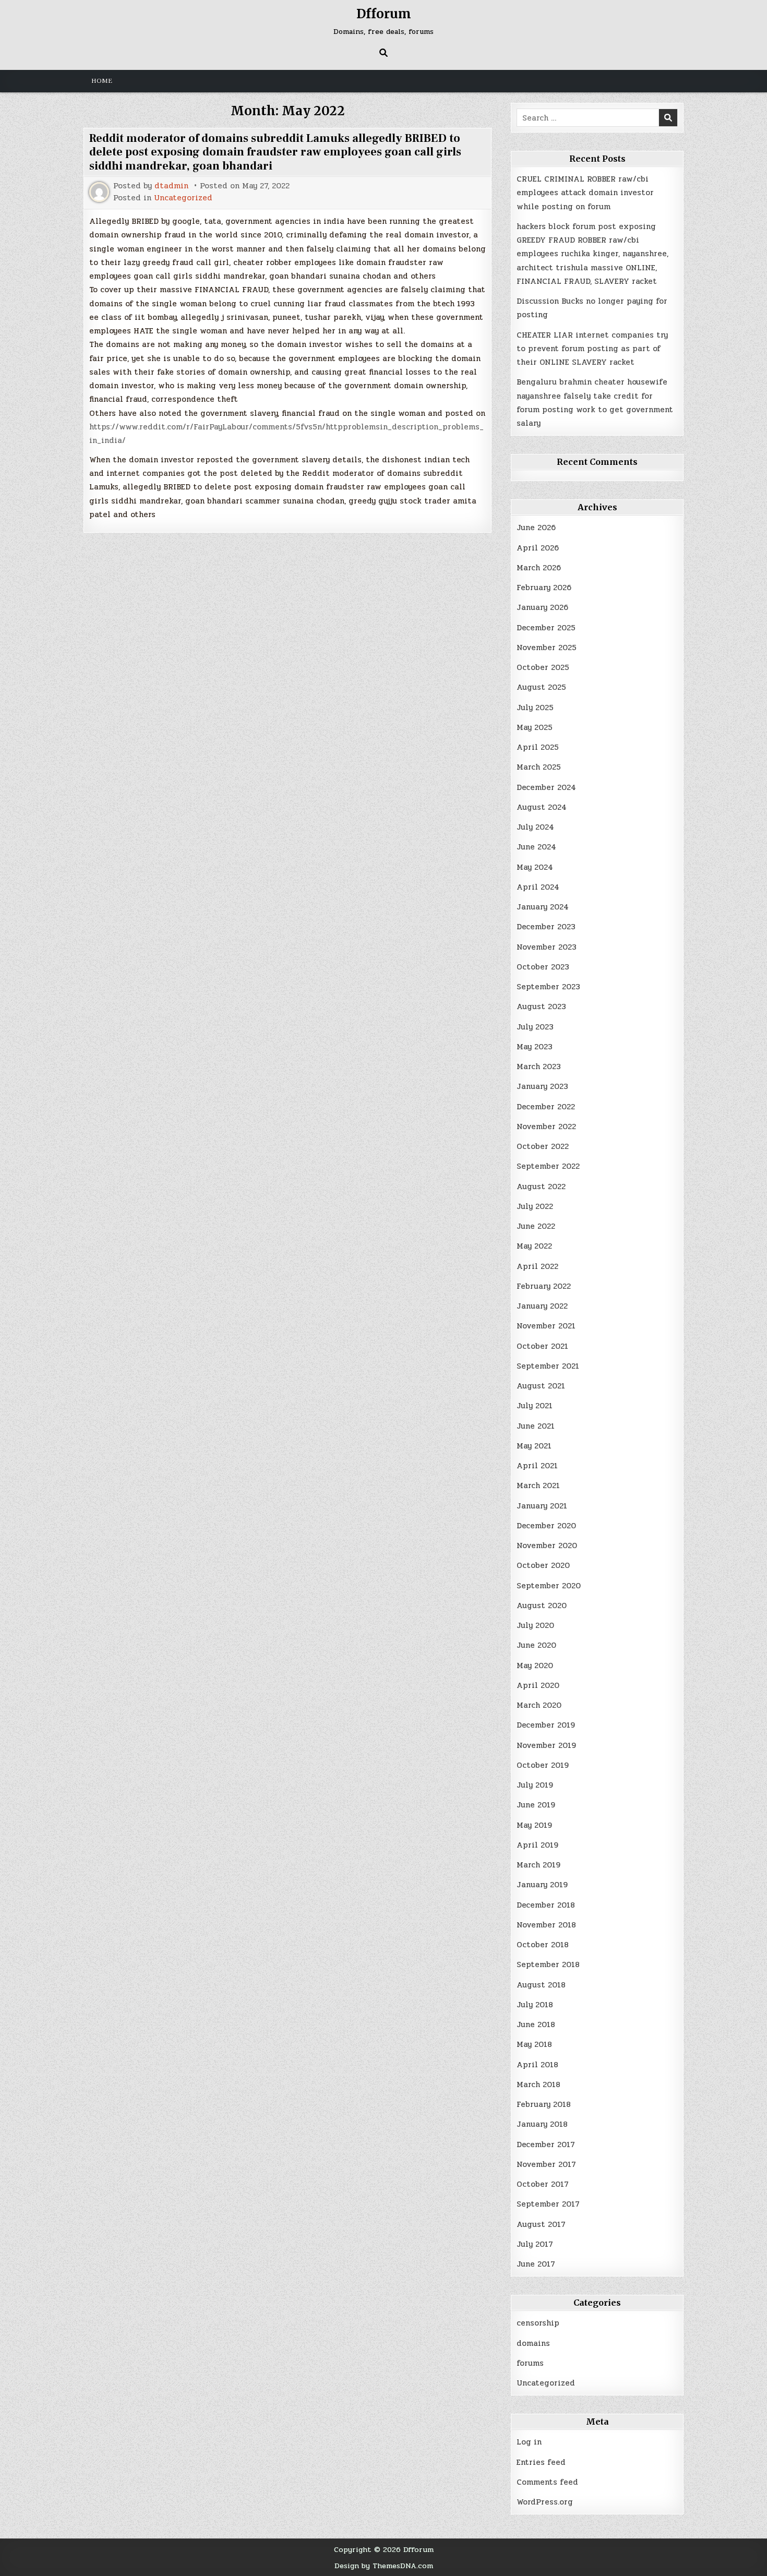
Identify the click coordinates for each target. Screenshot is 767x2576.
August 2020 (542, 1605)
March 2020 (539, 1705)
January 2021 (542, 1506)
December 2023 (546, 927)
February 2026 (544, 588)
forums (530, 2363)
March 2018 (538, 2084)
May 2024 (535, 867)
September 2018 (548, 1964)
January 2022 (542, 1306)
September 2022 (548, 1166)
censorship (538, 2323)
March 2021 (538, 1485)
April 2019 (537, 1845)
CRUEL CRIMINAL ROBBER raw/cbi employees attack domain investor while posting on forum (585, 193)
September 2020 (549, 1586)
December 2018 (546, 1905)
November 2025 (547, 648)
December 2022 (546, 1107)
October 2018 (543, 1945)
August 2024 (542, 807)
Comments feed (547, 2482)
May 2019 (534, 1825)
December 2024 (546, 787)
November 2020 (547, 1545)
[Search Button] (383, 53)
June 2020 (536, 1645)
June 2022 (536, 1226)
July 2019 (535, 1785)
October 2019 (543, 1765)
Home (102, 81)
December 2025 (546, 628)
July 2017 (535, 2244)
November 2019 (546, 1745)
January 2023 (542, 1086)
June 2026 (536, 528)
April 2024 (538, 887)
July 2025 (535, 708)
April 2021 (537, 1466)
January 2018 (542, 2124)
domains (533, 2343)
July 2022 (535, 1206)
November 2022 (546, 1127)
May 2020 (535, 1666)
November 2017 (546, 2164)
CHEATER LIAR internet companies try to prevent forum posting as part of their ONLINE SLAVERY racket (592, 349)
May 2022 (534, 1246)
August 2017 (541, 2224)
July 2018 (535, 2005)
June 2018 (536, 2024)
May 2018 (534, 2044)
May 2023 (535, 1047)
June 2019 (536, 1805)
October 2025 (543, 667)
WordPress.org (545, 2502)
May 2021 (534, 1446)
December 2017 (546, 2144)
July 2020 (535, 1625)
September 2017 (548, 2204)
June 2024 (536, 847)
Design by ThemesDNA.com (384, 2566)
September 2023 (548, 987)
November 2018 (546, 1925)
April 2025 (538, 747)
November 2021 (546, 1326)
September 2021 (548, 1366)
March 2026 (539, 568)
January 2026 (542, 607)
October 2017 (543, 2184)
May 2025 (535, 727)
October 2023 (543, 967)
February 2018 (544, 2104)
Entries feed (541, 2462)
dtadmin (171, 186)
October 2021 (542, 1346)
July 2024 (535, 827)
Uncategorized (183, 198)
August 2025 (541, 687)
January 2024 (543, 907)
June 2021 (536, 1426)
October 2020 (543, 1565)
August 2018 (541, 1985)
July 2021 (535, 1406)
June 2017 (536, 2264)
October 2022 (543, 1146)
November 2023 (547, 947)
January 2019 (542, 1885)
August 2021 (541, 1386)
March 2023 (539, 1067)
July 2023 (535, 1027)
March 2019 (538, 1865)
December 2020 (546, 1526)
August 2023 (541, 1007)
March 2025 (539, 767)
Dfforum (384, 14)
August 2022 (541, 1187)
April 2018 (537, 2065)
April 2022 (537, 1266)
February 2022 (544, 1286)
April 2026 (538, 548)
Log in (529, 2442)
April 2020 (538, 1685)
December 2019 (546, 1725)
